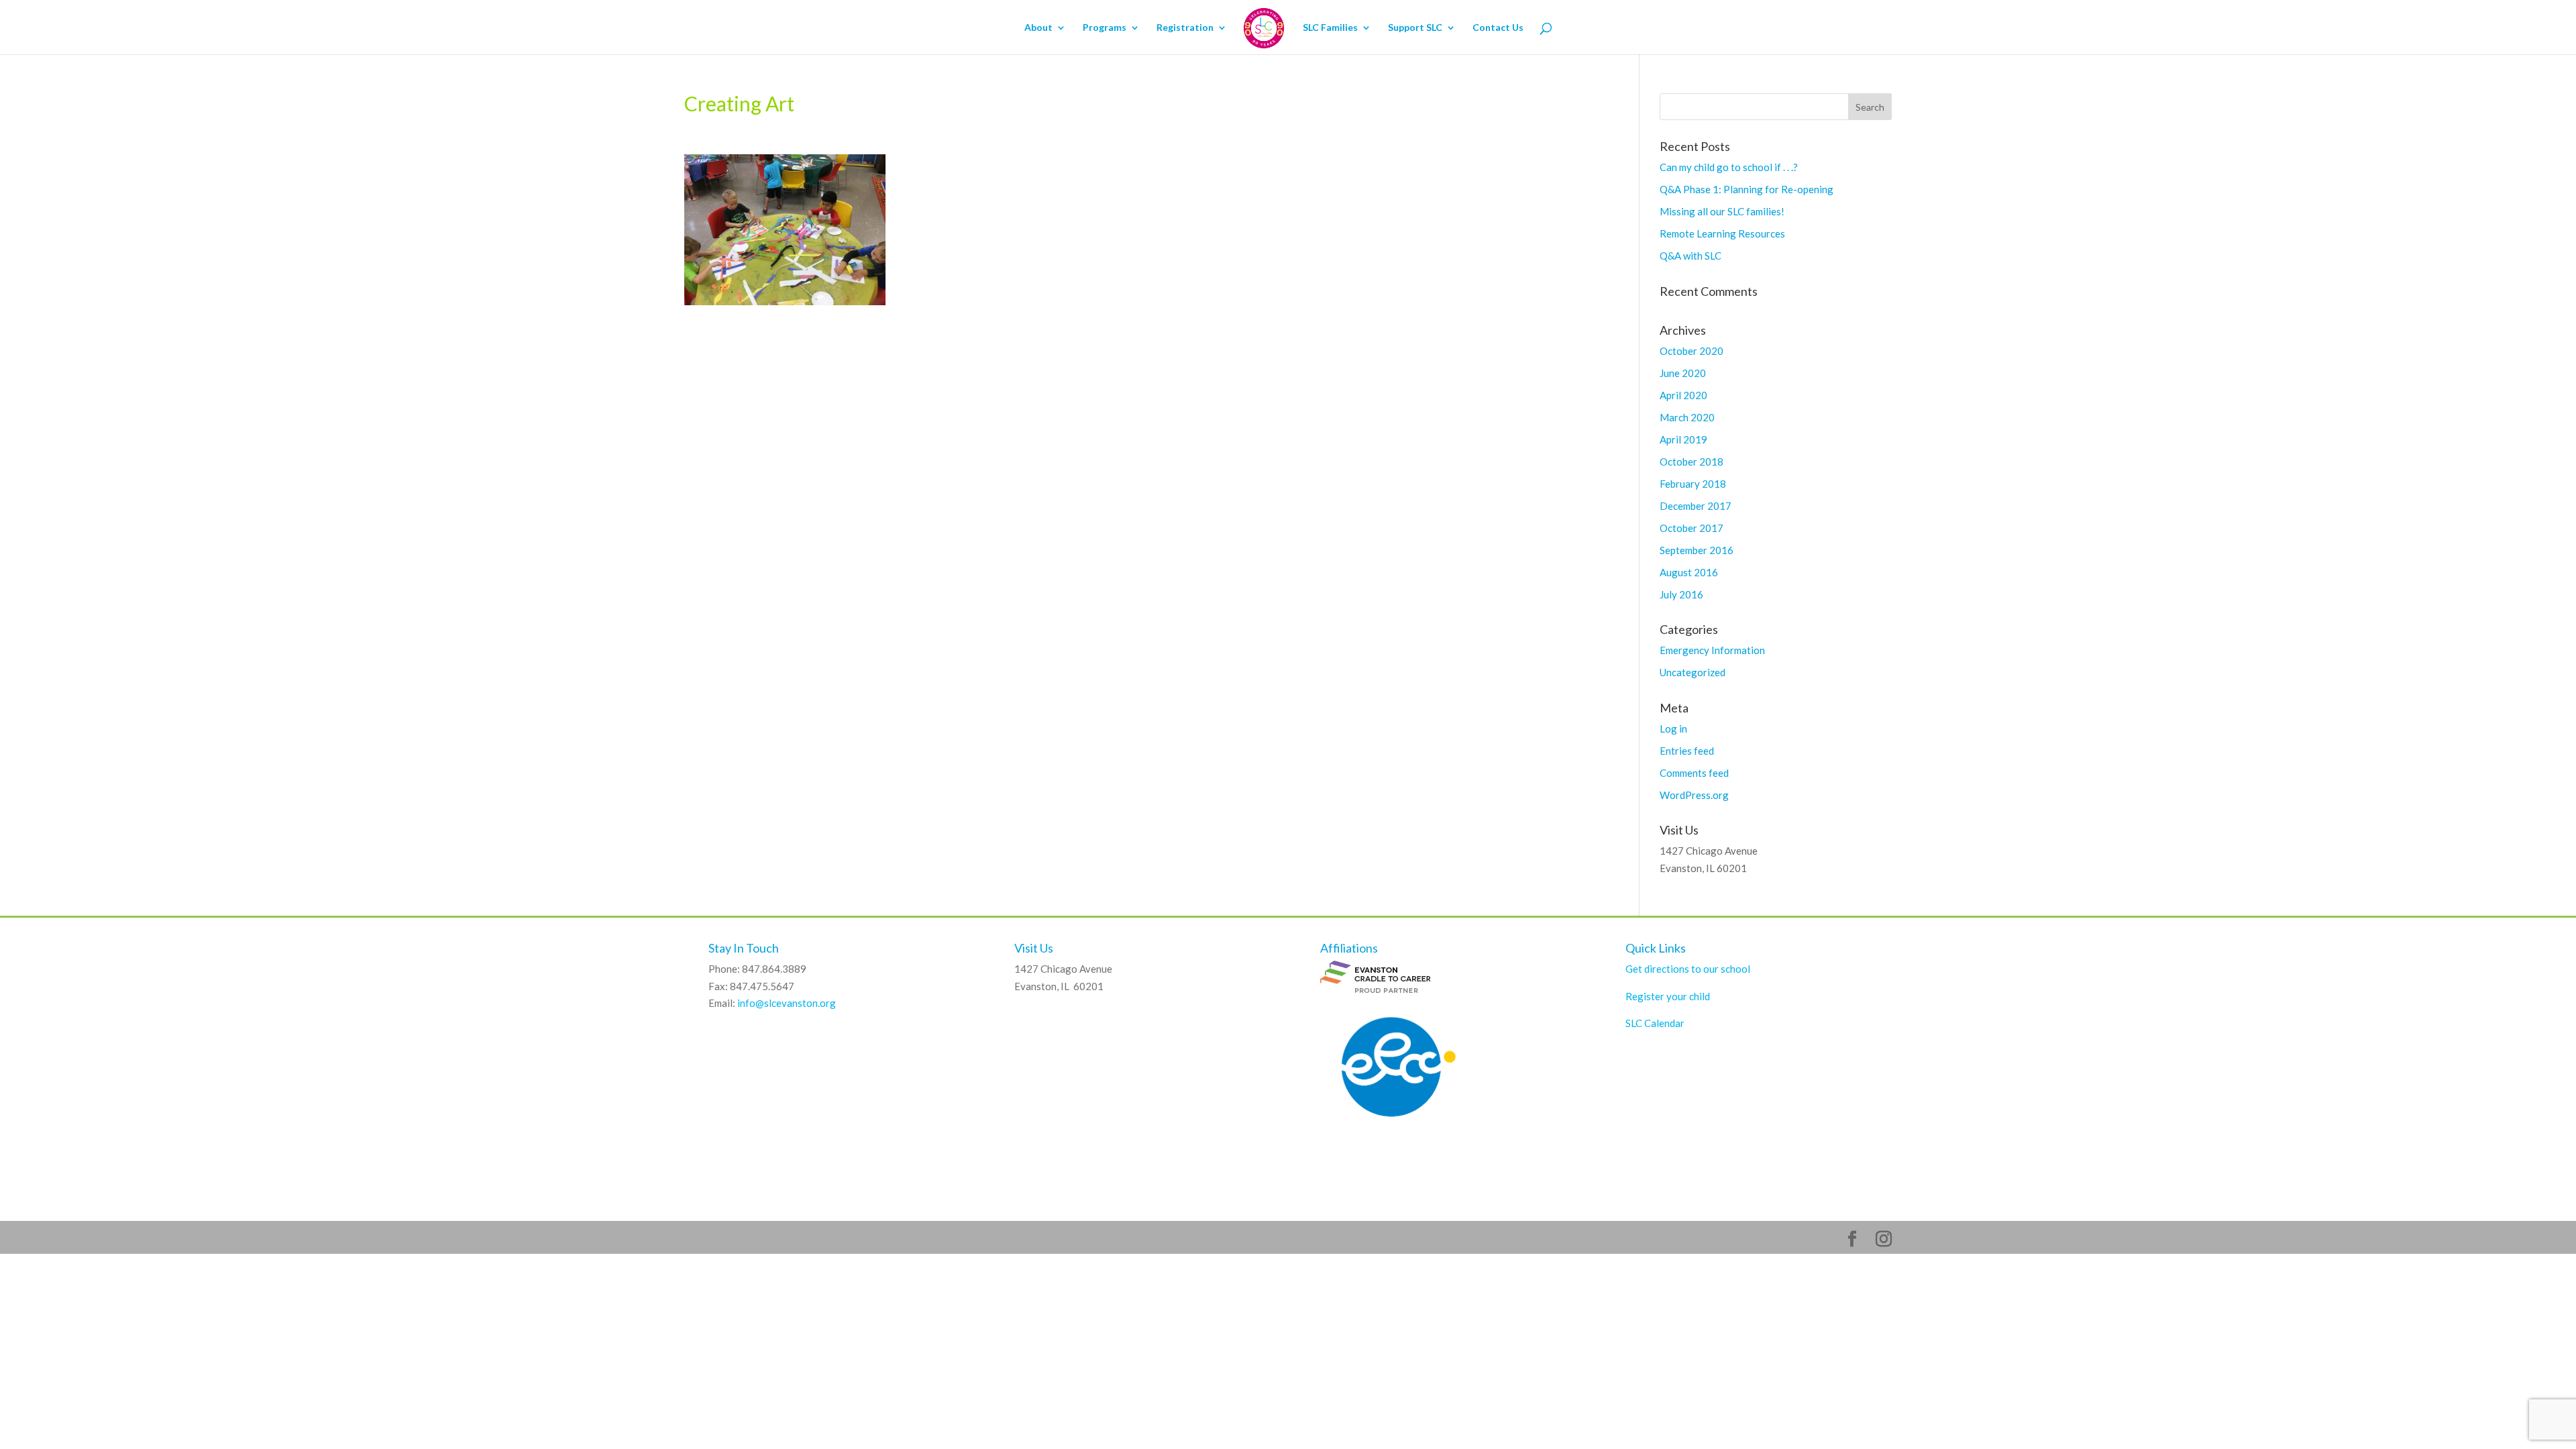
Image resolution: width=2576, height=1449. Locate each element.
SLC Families (1330, 28)
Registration (1185, 28)
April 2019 (1683, 439)
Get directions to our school (1688, 969)
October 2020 (1692, 351)
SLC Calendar (1655, 1023)
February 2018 (1693, 484)
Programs (1105, 28)
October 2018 (1692, 462)
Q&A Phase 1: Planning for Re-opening (1747, 189)
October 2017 (1692, 528)
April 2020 (1683, 395)
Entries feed (1687, 751)
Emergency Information (1712, 650)
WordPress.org (1694, 795)
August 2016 (1689, 572)
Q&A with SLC (1690, 256)
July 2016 (1681, 594)
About (1038, 28)
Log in (1673, 729)
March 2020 (1687, 417)
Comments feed (1694, 773)
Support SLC (1415, 28)
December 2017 (1696, 506)
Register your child (1668, 996)
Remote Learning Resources (1722, 233)
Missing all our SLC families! (1722, 211)
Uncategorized (1693, 672)
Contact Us (1498, 28)
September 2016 (1697, 550)
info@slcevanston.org (787, 1003)
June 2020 (1683, 373)
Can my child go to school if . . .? (1729, 167)
